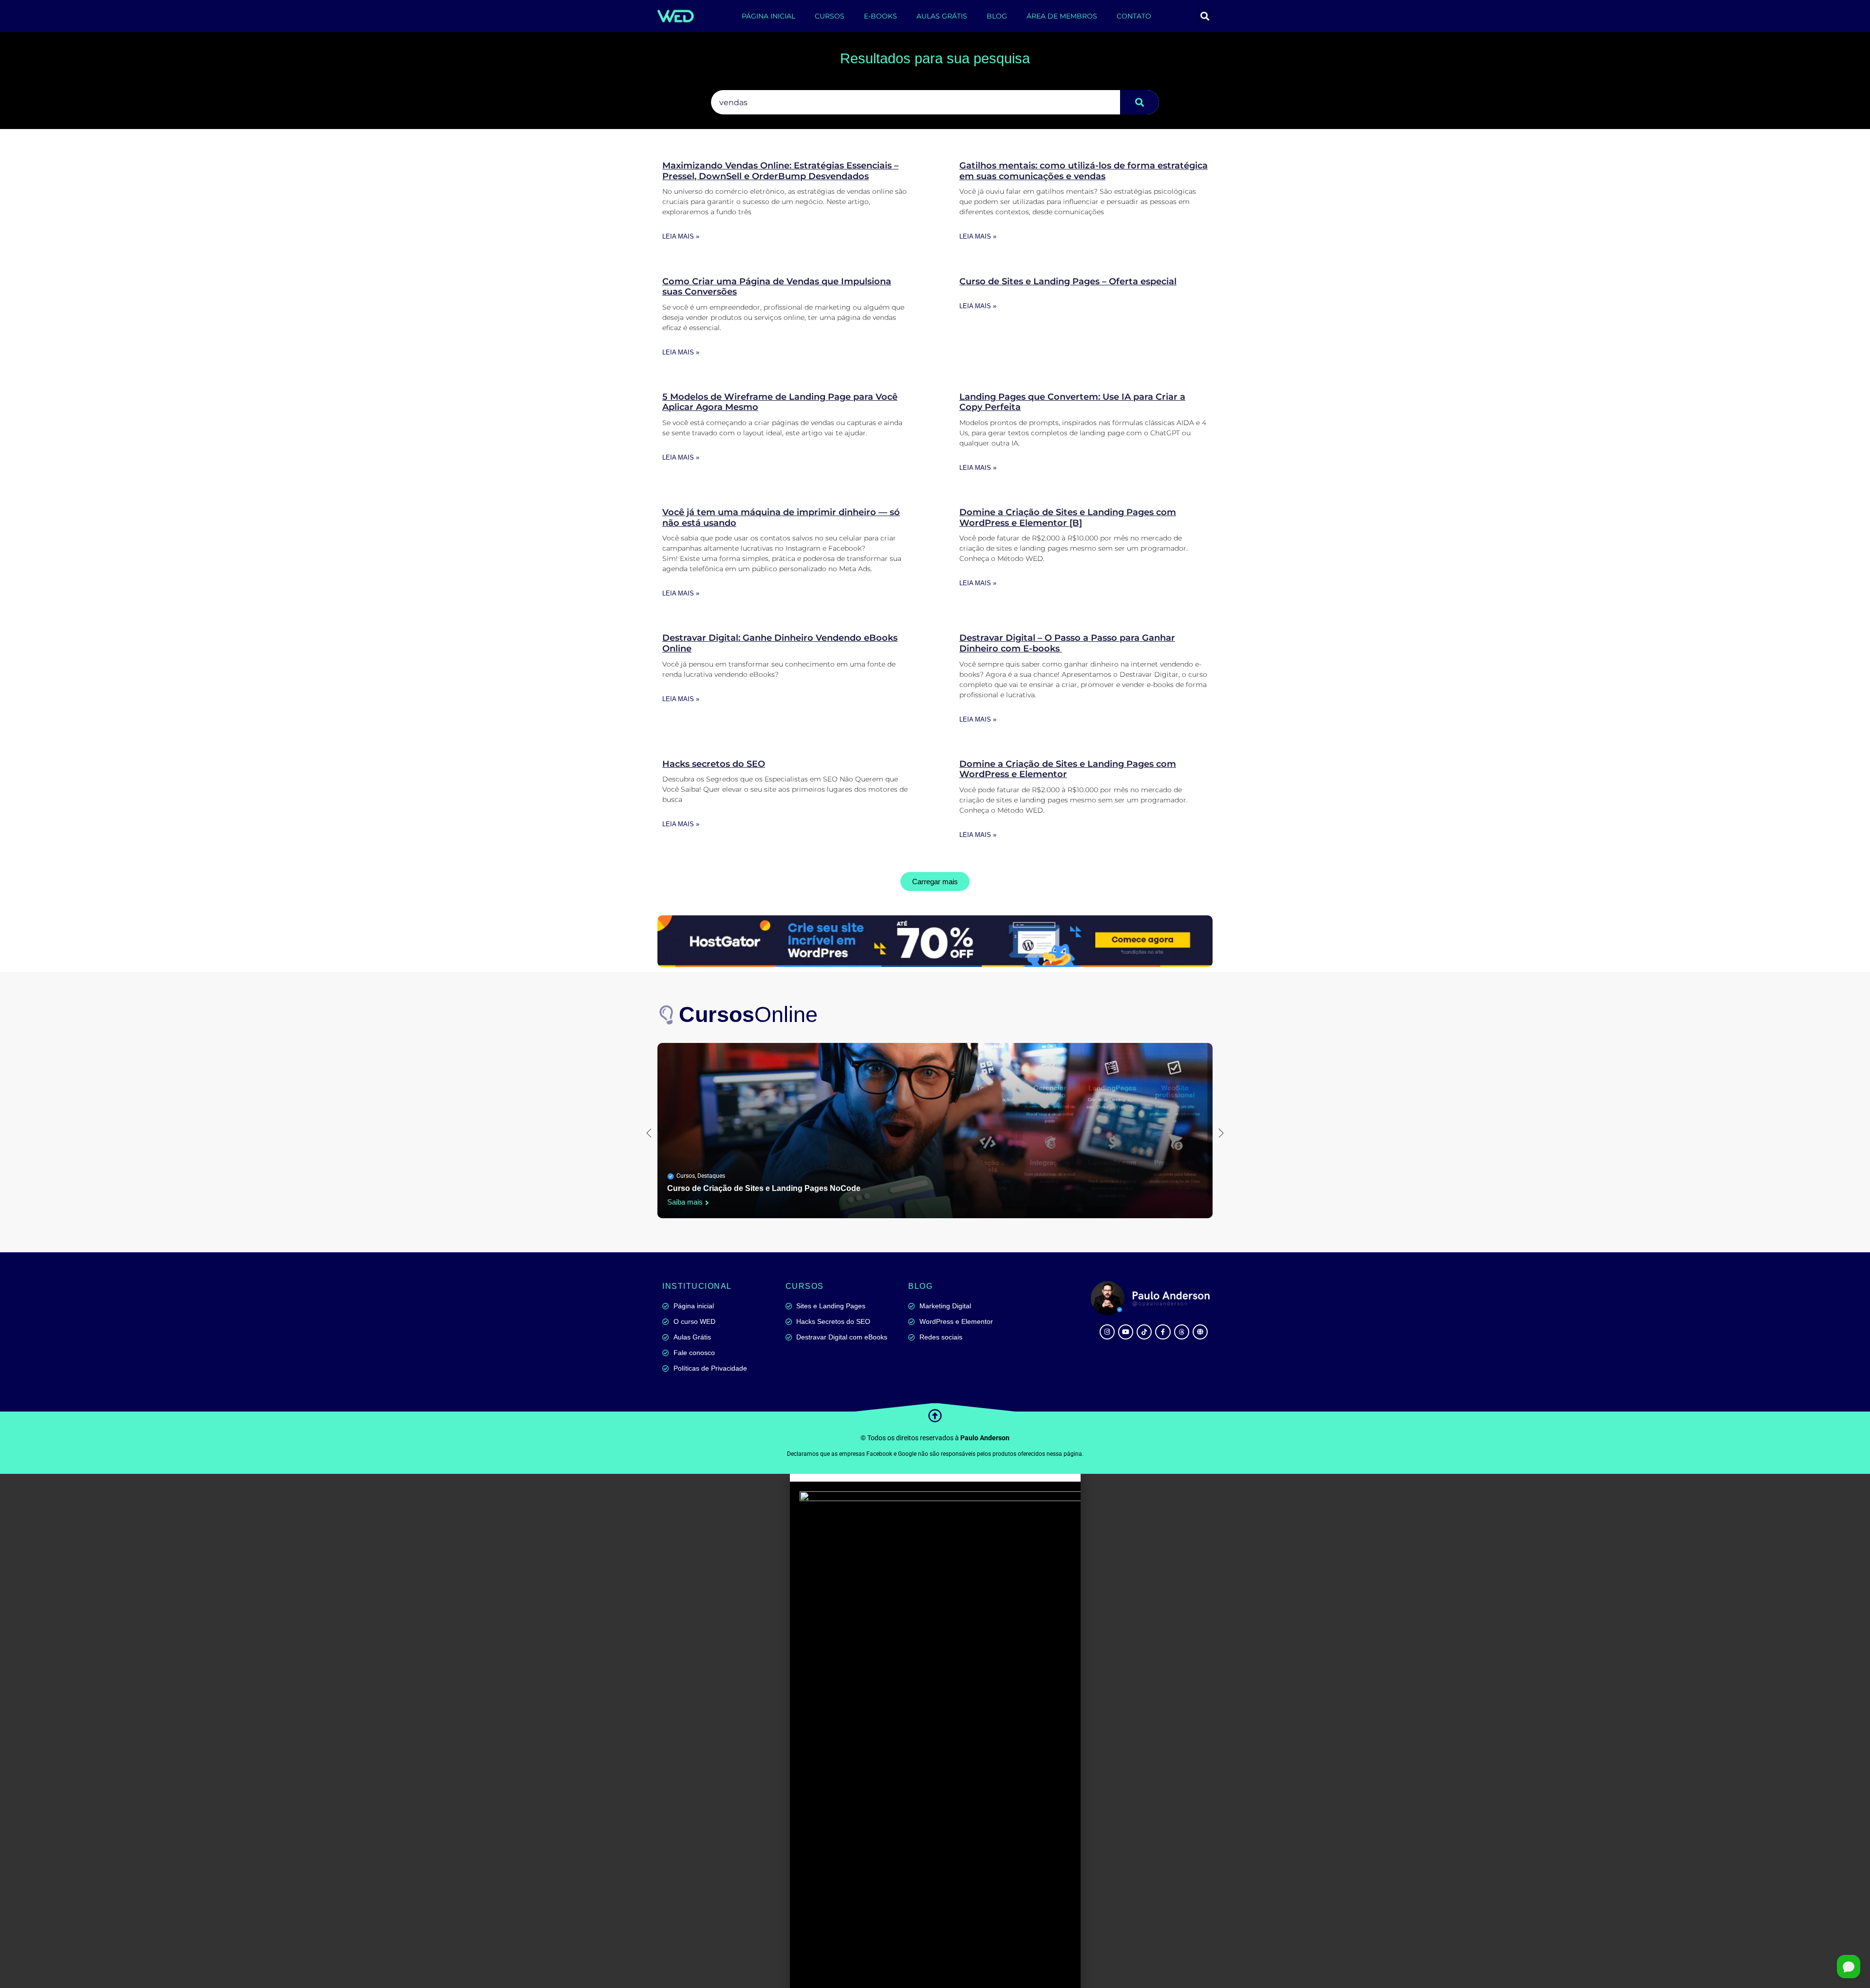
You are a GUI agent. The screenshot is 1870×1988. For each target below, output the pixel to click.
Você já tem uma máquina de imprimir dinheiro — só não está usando (781, 518)
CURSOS (830, 16)
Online (748, 1014)
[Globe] (1200, 1332)
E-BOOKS (880, 16)
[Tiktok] (1144, 1332)
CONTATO (1134, 16)
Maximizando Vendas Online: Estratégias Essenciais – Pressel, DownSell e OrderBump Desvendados (780, 171)
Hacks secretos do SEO (714, 764)
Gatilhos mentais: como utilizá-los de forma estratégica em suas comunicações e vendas (1084, 171)
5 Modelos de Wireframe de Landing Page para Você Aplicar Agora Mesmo (780, 402)
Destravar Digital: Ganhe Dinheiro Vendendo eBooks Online (780, 643)
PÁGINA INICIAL (768, 16)
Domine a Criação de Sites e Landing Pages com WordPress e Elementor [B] (1068, 518)
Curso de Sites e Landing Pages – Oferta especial (1068, 281)
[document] (935, 1731)
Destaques (711, 1176)
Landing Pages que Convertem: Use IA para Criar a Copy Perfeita (1072, 402)
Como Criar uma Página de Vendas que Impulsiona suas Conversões (777, 287)
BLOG (997, 16)
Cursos (686, 1176)
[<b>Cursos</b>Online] (667, 1015)
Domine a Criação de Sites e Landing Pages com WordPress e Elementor (1068, 769)
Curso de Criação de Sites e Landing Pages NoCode (764, 1188)
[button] (1205, 16)
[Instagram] (1107, 1332)
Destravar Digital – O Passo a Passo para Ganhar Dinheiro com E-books (1067, 643)
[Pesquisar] (1140, 102)
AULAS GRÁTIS (942, 16)
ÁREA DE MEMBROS (1062, 16)
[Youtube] (1126, 1332)
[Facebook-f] (1163, 1332)
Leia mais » (681, 236)
